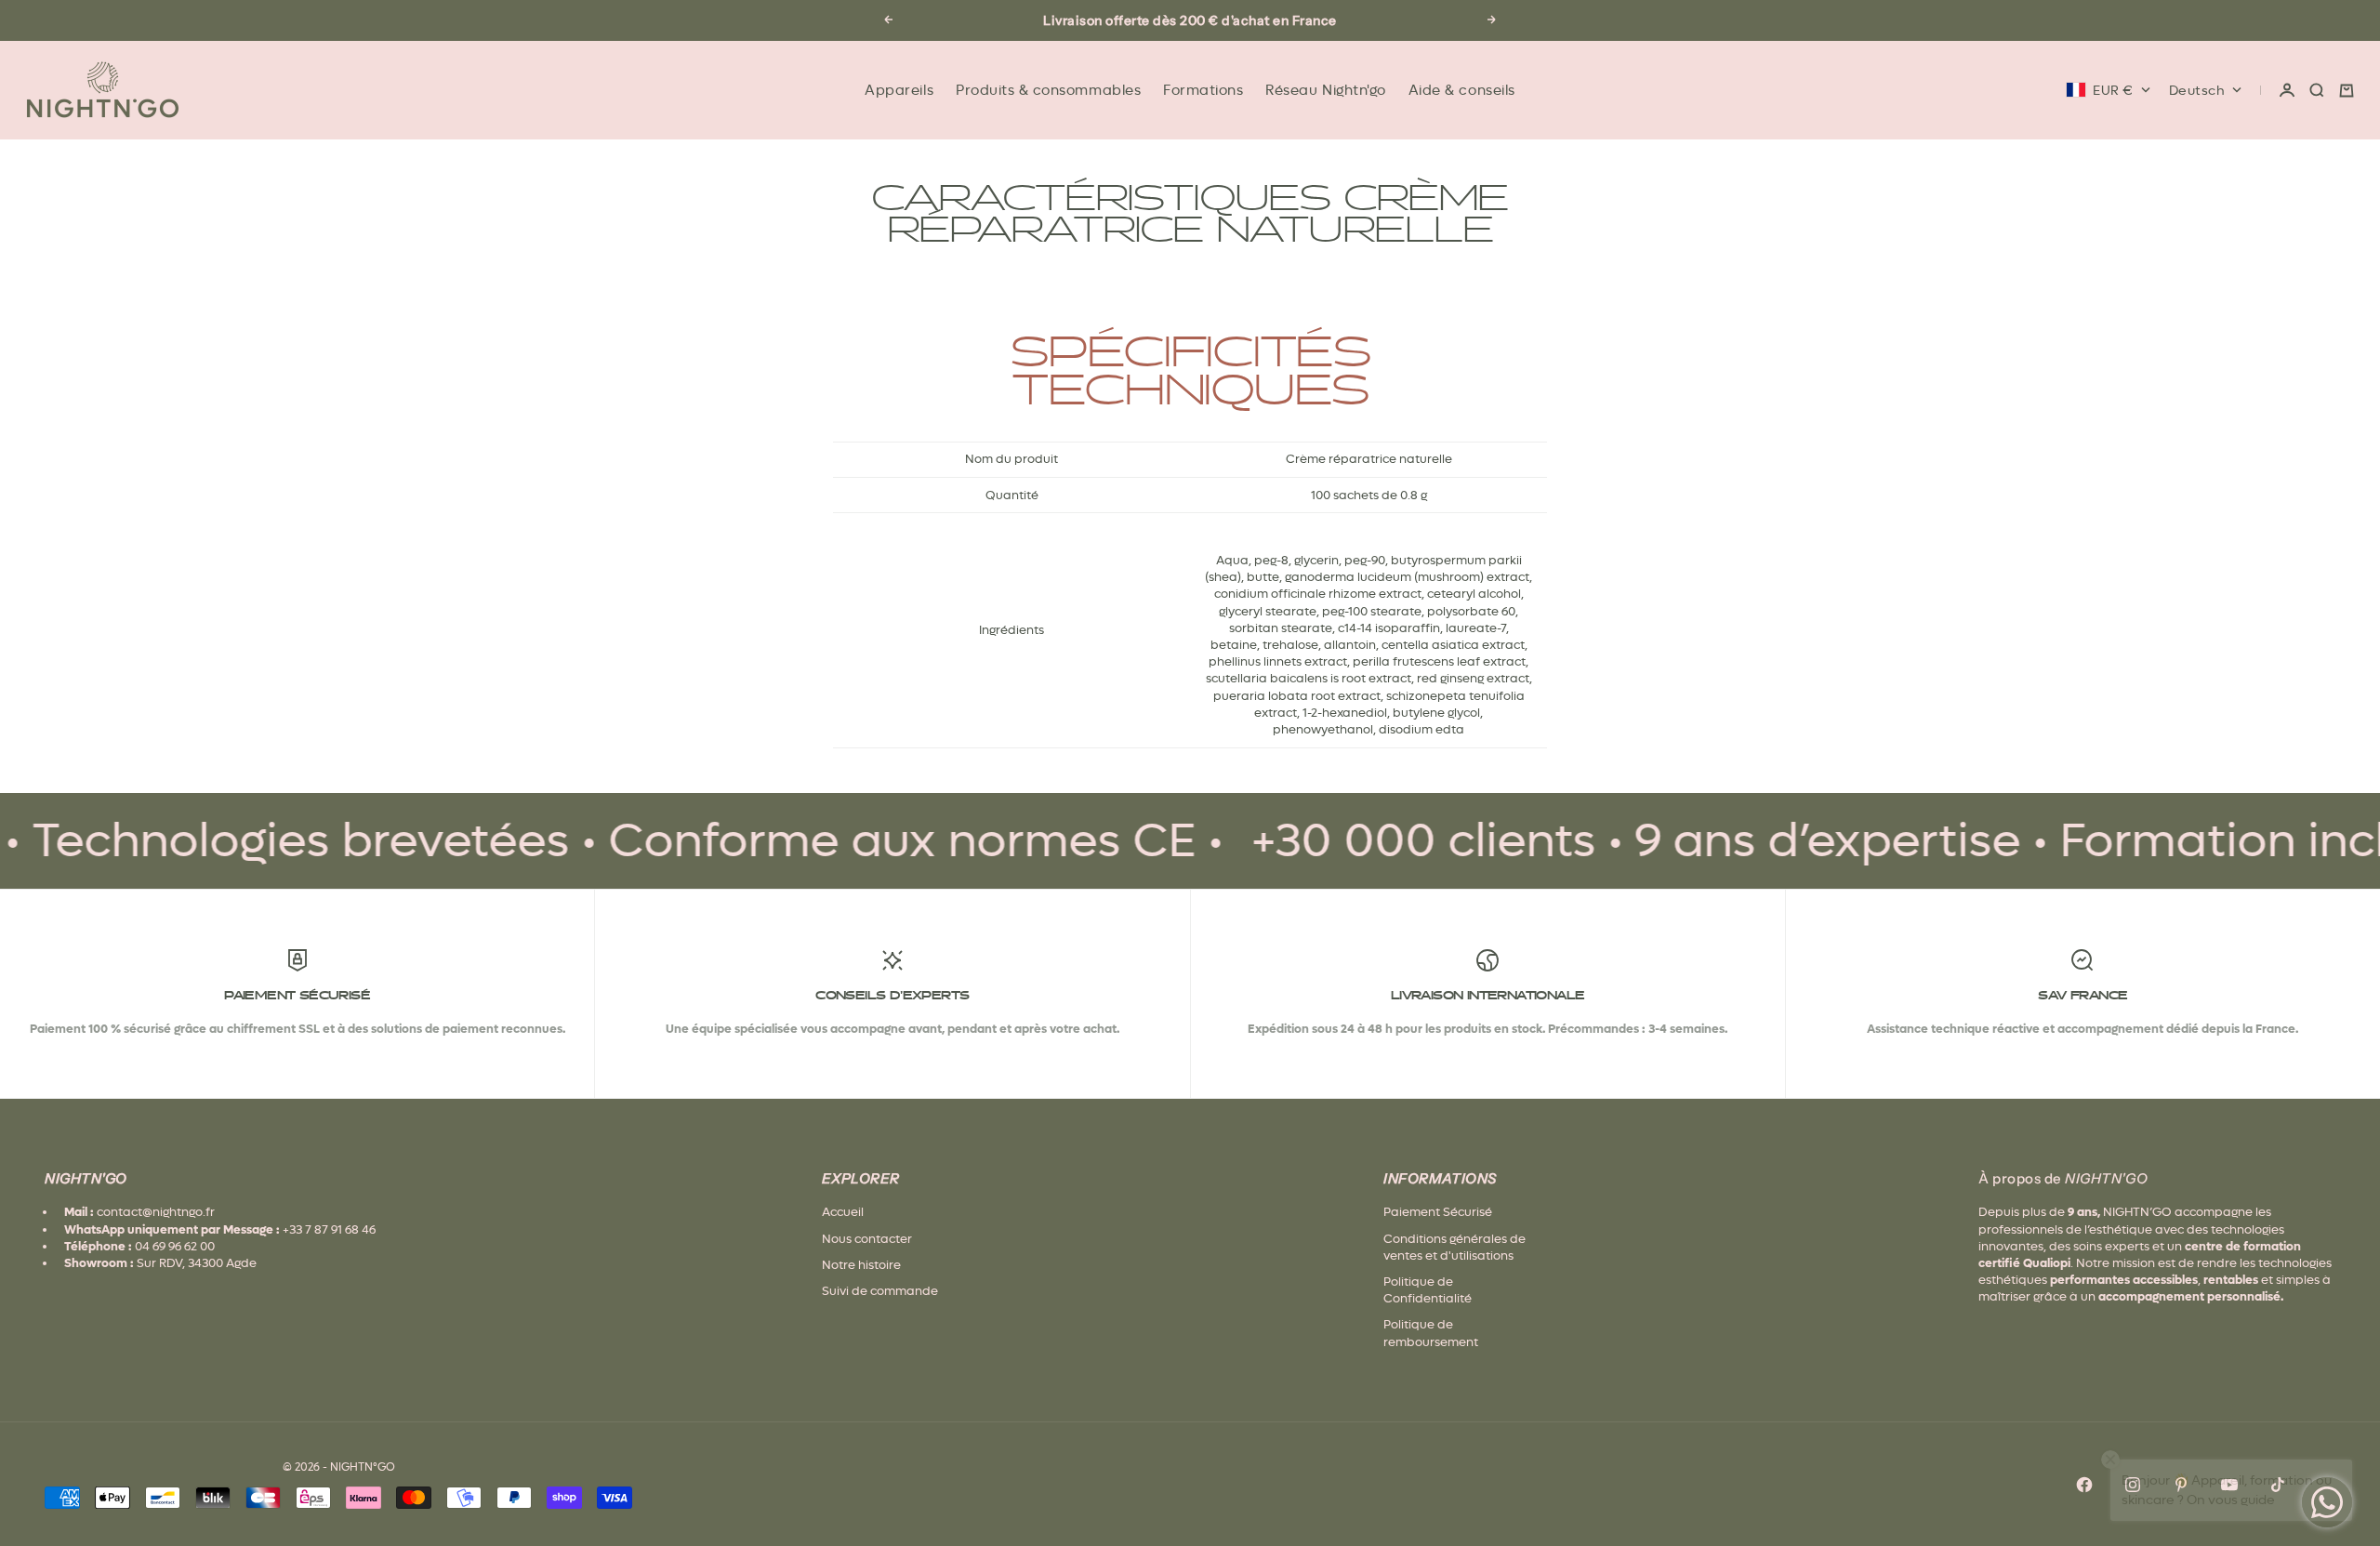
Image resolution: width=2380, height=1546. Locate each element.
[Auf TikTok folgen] (2278, 1485)
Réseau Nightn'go (1325, 90)
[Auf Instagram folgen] (2133, 1485)
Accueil (843, 1212)
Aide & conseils (1462, 90)
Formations (1203, 90)
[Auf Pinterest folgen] (2181, 1485)
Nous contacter (867, 1239)
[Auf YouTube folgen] (2229, 1485)
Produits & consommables (1048, 90)
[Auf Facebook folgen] (2084, 1485)
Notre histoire (861, 1265)
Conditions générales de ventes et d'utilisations (1454, 1247)
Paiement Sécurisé (1438, 1212)
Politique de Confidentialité (1428, 1290)
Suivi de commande (880, 1291)
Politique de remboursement (1431, 1333)
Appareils (899, 90)
